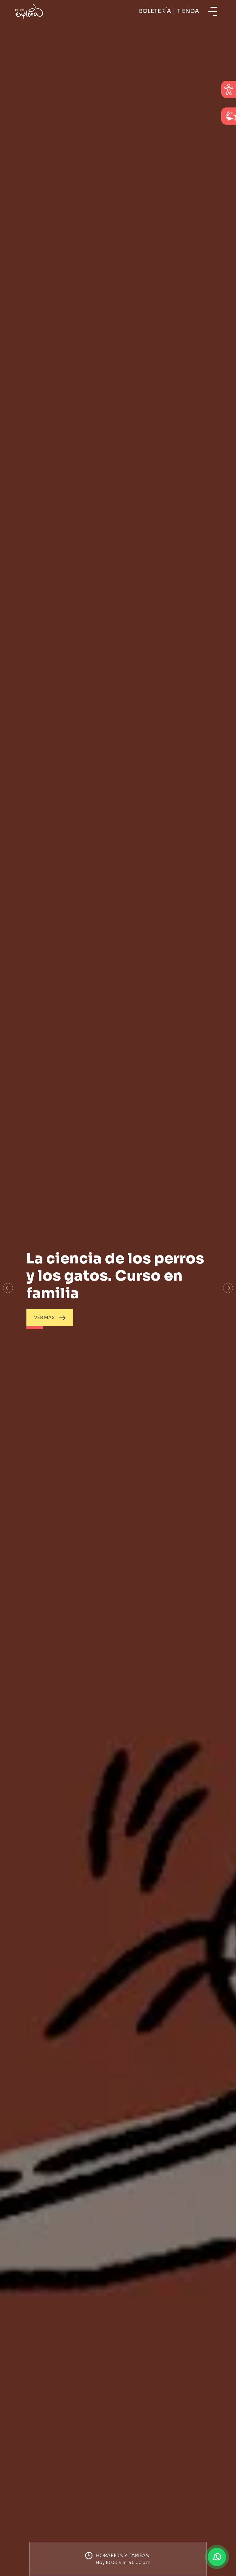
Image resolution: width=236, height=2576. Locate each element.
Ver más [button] (44, 1317)
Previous (8, 1288)
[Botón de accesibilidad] (229, 89)
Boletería (155, 11)
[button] (118, 2559)
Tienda (188, 11)
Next (228, 1288)
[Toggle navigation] (212, 11)
